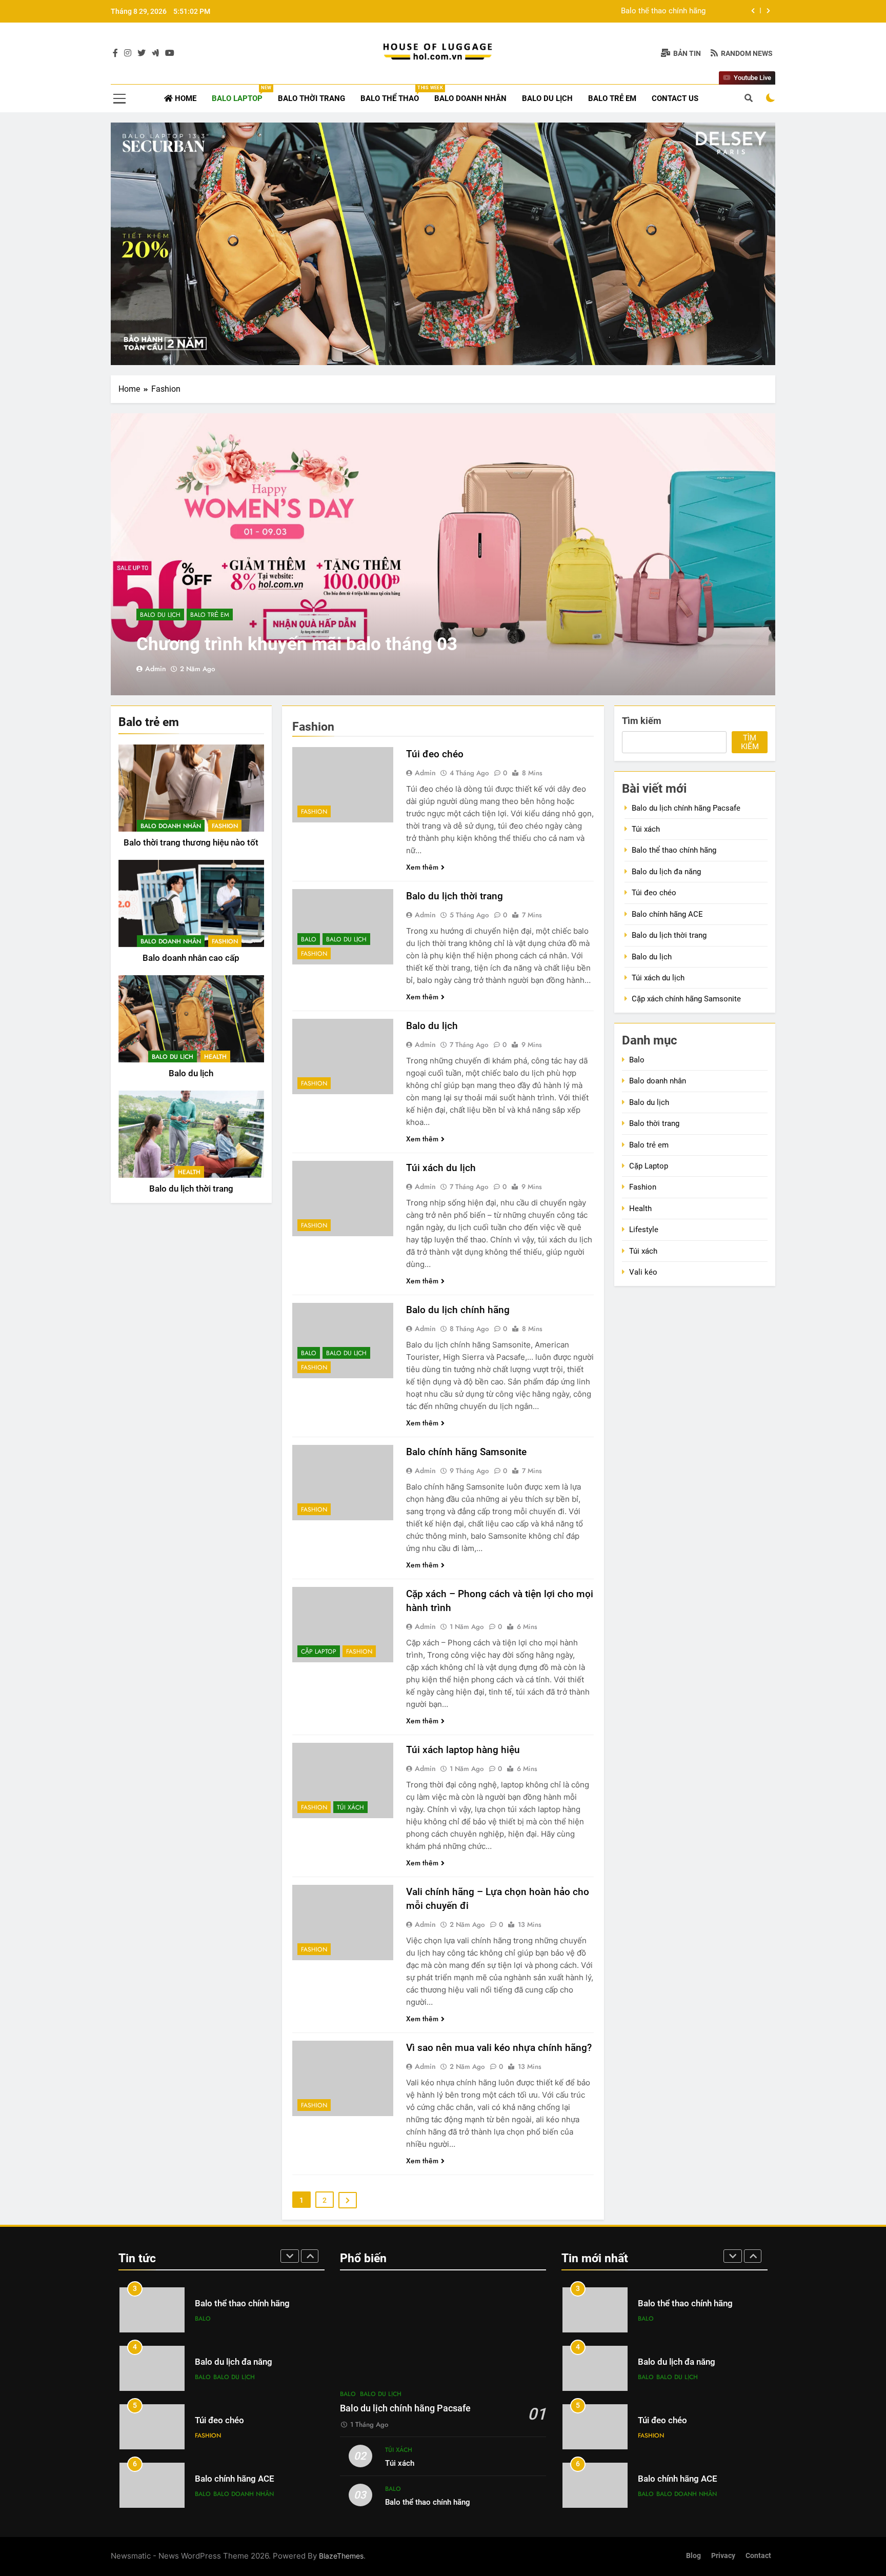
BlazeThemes (341, 2556)
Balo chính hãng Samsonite (466, 1452)
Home (185, 98)
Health (215, 1057)
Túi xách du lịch (441, 1168)
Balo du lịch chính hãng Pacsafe (686, 808)
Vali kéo (643, 1272)
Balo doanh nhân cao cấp (191, 958)
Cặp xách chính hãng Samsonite (686, 999)
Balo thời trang (311, 98)
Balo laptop (241, 94)
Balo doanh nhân (470, 98)
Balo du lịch (547, 98)
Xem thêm (422, 867)
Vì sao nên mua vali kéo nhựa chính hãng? (499, 2048)
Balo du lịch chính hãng (458, 1310)
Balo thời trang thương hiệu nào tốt (191, 843)
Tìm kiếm (642, 721)
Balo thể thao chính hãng (674, 850)
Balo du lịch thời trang (191, 1189)
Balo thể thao (394, 94)
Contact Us (675, 98)
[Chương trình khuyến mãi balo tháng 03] (443, 554)
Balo (309, 939)
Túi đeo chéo (435, 754)
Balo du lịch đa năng (671, 11)
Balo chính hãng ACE (667, 914)
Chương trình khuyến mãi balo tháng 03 (297, 644)
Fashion (225, 826)
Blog (693, 2556)
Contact (758, 2556)
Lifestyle (644, 1230)
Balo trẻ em (612, 98)
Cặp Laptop (319, 1652)
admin (156, 669)
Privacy (723, 2556)
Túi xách (350, 1807)
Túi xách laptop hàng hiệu (463, 1750)
